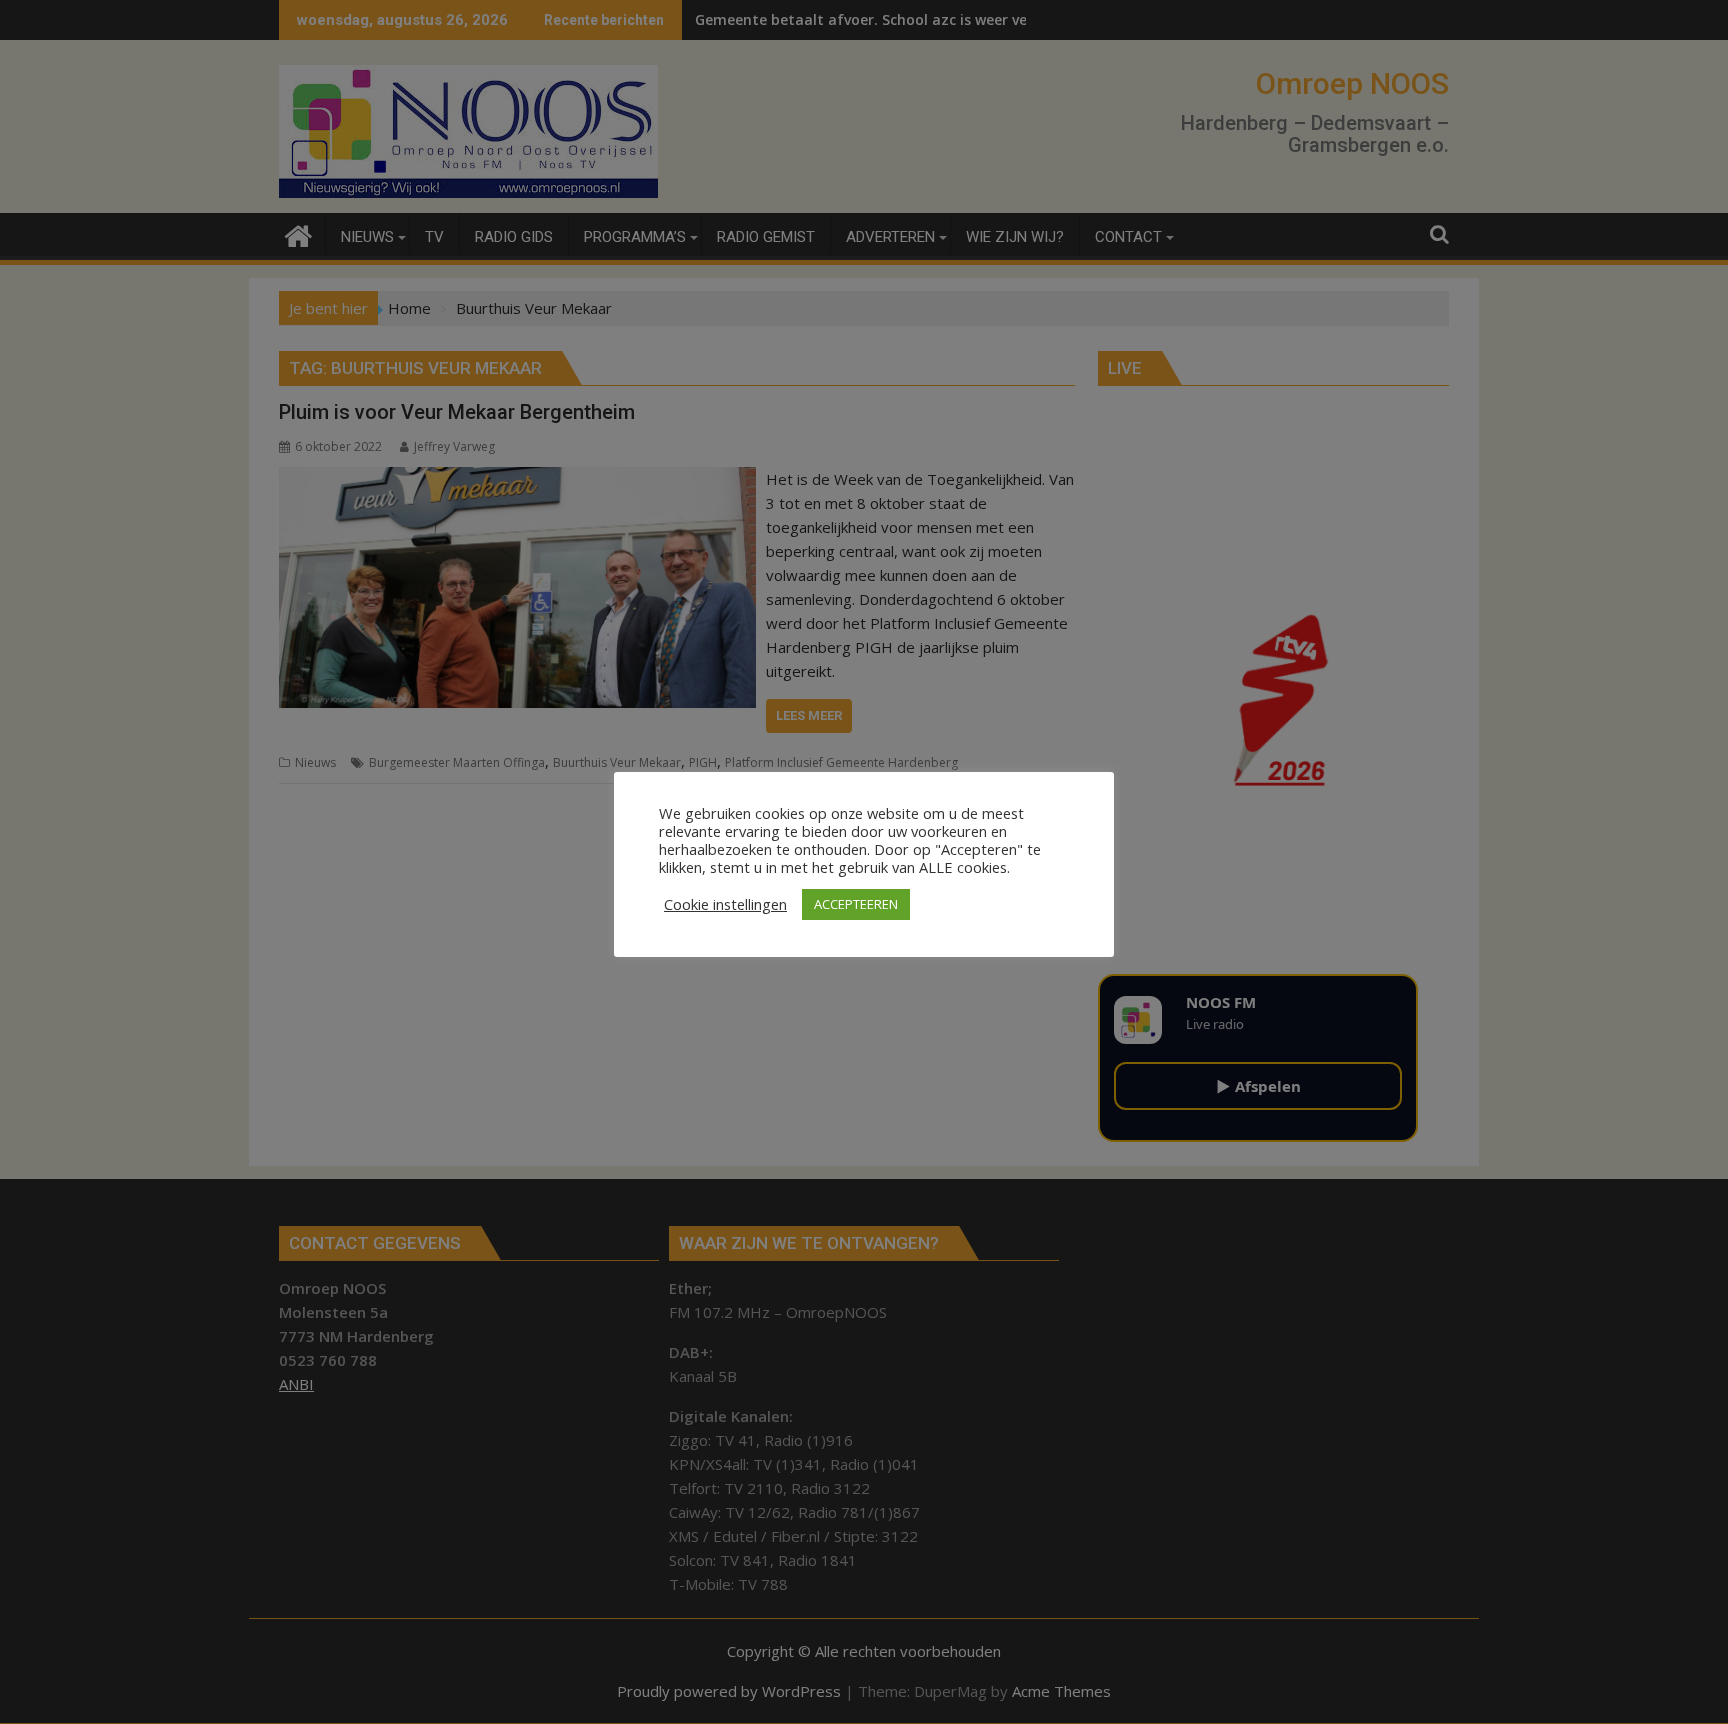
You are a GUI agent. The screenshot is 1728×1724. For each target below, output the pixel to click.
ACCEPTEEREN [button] (856, 904)
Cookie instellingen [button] (725, 904)
